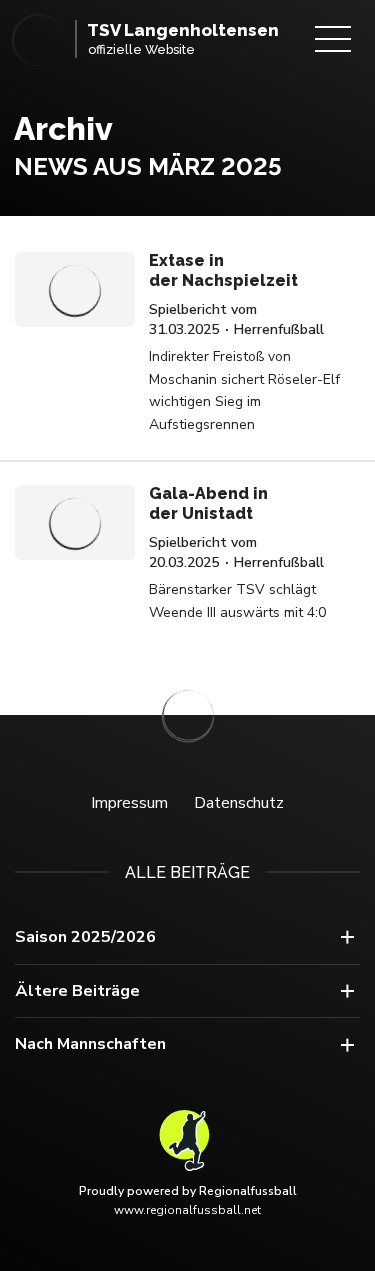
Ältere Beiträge (77, 991)
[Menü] (333, 39)
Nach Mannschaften (90, 1044)
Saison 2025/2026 (85, 937)
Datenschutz (239, 803)
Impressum (129, 803)
